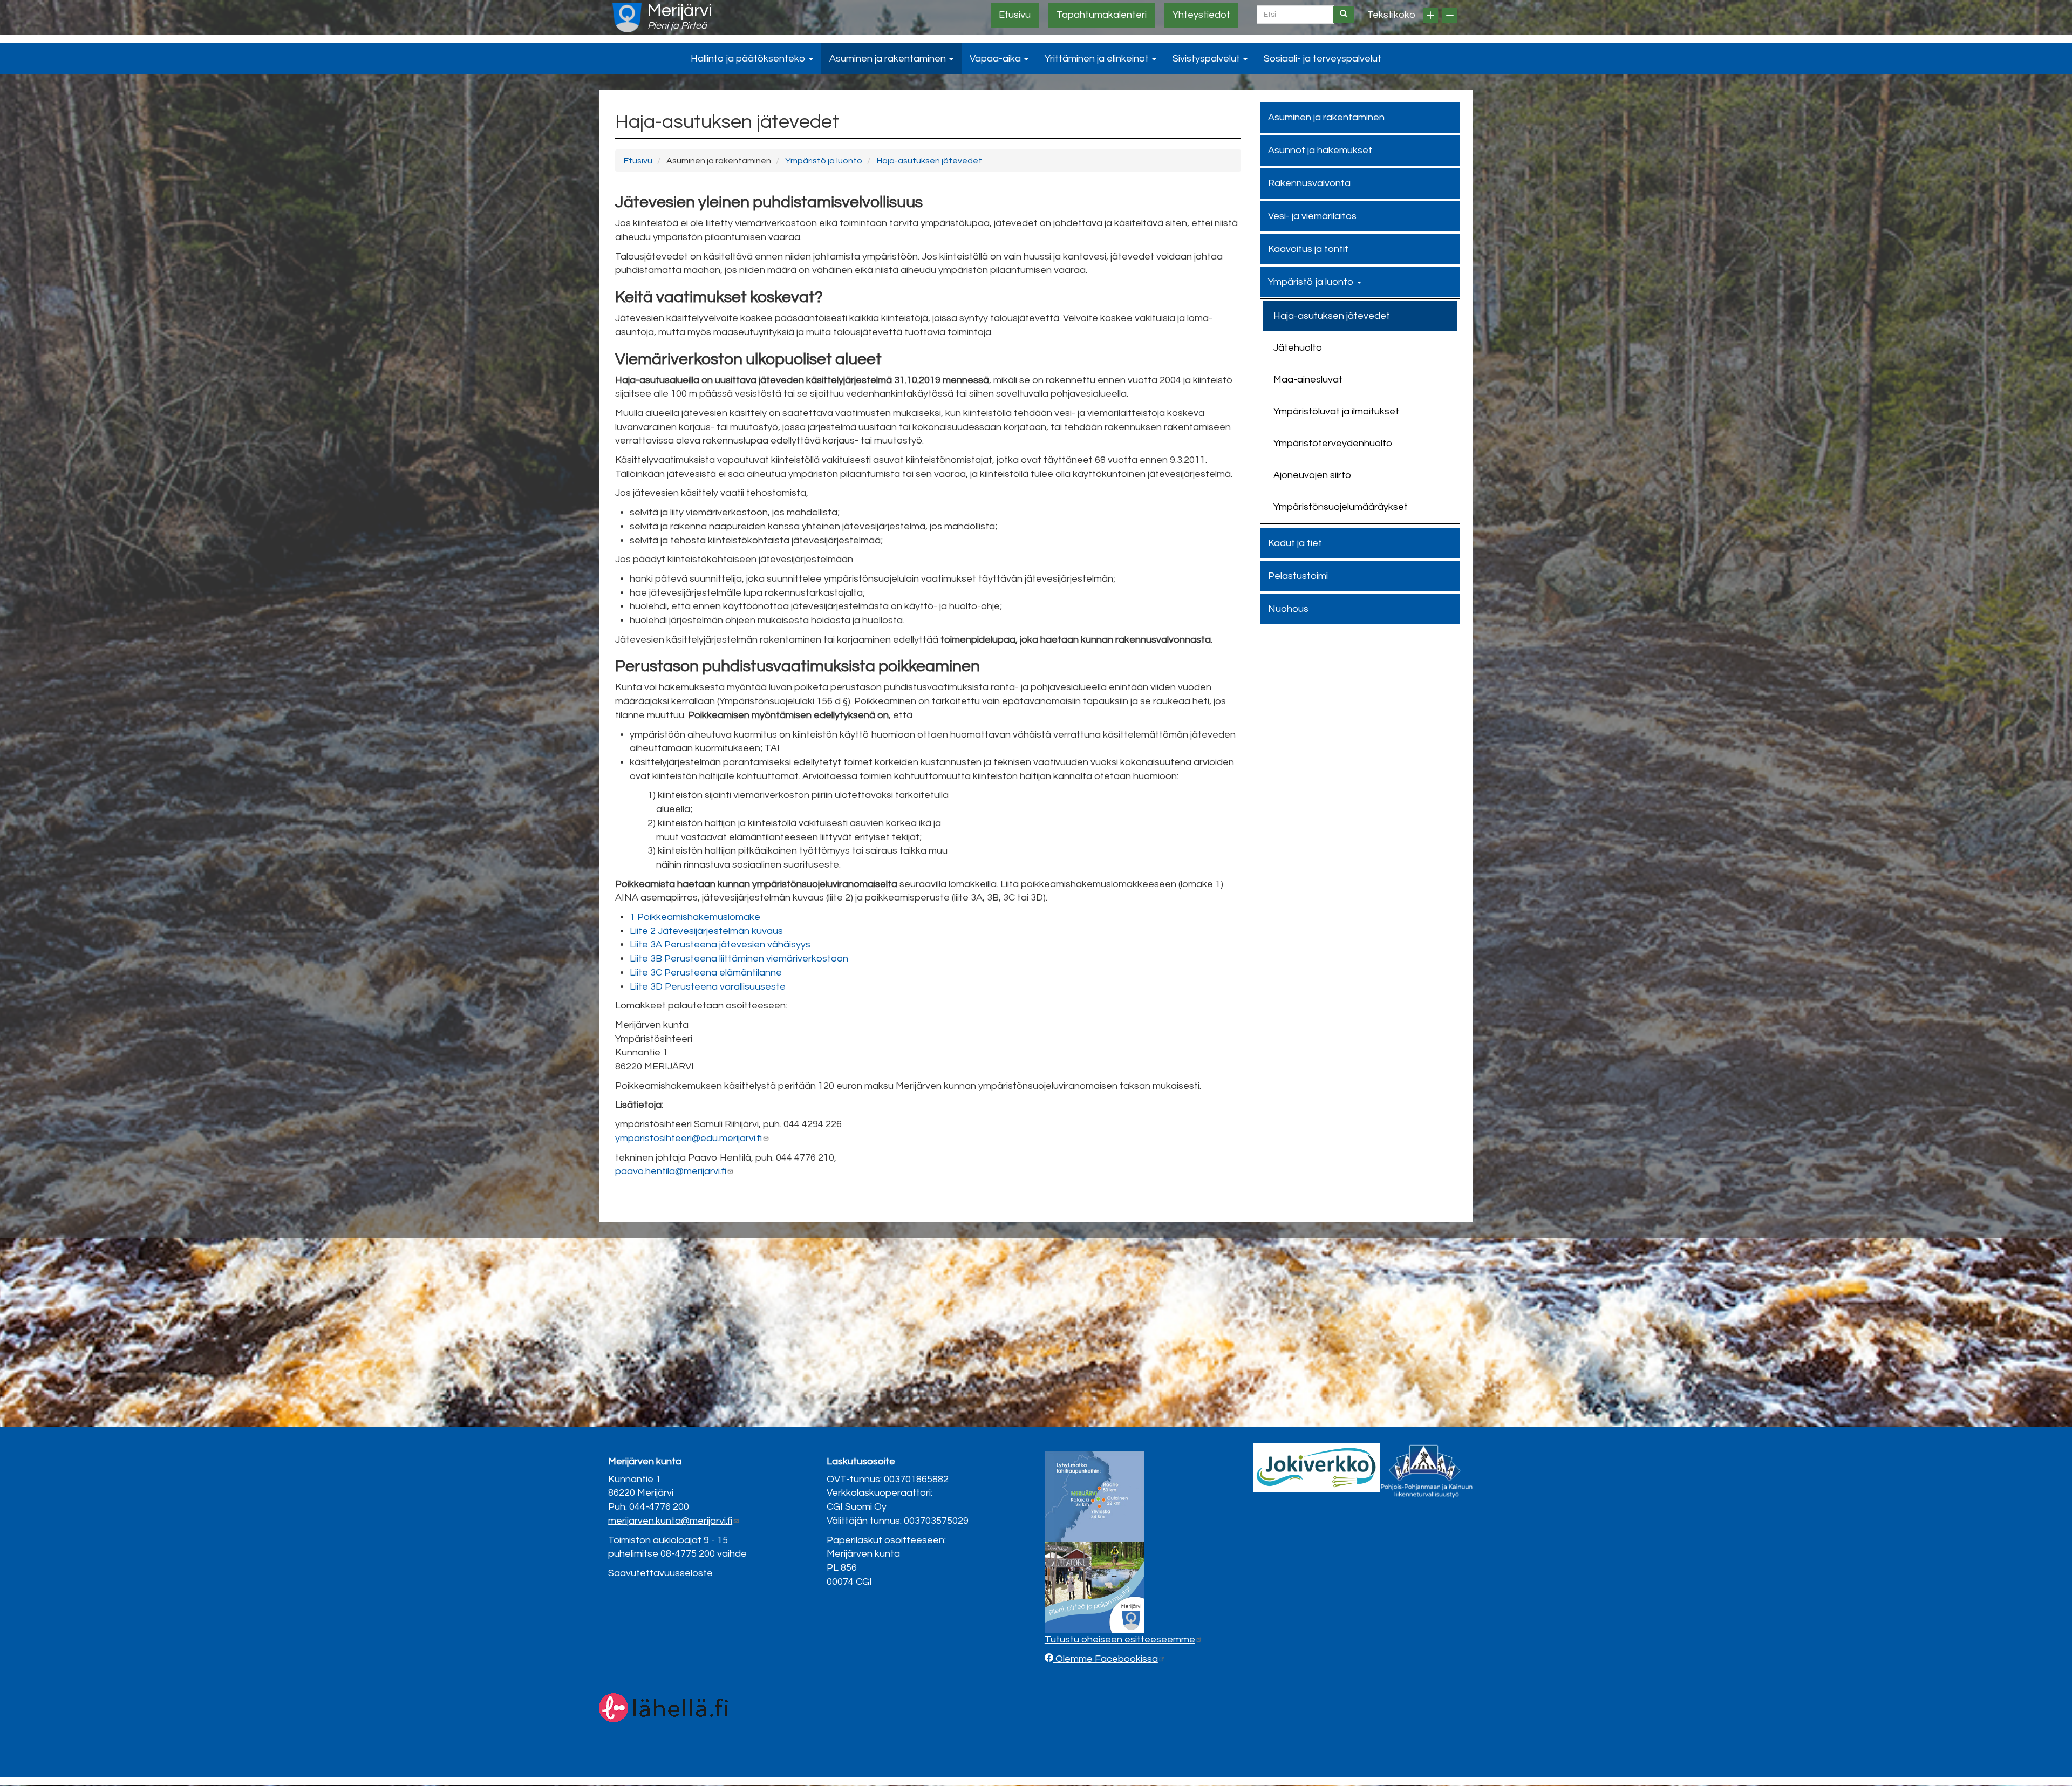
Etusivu (1015, 15)
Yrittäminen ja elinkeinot (1098, 59)
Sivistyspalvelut (1207, 59)
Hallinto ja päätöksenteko (749, 59)
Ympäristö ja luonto (824, 161)
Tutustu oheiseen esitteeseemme (1120, 1640)
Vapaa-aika (996, 59)
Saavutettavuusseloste (660, 1573)
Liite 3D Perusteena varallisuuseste (708, 987)
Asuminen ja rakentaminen (889, 59)
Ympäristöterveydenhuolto (1333, 443)
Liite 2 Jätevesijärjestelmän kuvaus (706, 931)
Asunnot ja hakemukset (1320, 150)
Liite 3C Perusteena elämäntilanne (706, 973)
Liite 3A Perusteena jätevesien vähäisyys (720, 945)
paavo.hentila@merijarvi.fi (671, 1171)
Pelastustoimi (1298, 576)
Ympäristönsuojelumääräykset (1341, 507)
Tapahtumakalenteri (1102, 15)
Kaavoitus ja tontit (1308, 249)
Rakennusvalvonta (1309, 183)
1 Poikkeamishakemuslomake (695, 917)
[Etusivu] (627, 18)
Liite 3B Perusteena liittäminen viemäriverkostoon (739, 959)
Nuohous (1288, 609)
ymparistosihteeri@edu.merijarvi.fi (689, 1138)
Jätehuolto (1298, 348)
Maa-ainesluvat (1308, 380)
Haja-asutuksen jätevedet (929, 161)
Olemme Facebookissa (1106, 1659)
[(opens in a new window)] (1317, 1467)
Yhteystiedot (1201, 15)
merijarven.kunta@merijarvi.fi (670, 1521)
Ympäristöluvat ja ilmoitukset (1336, 411)
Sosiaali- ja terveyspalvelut (1323, 59)
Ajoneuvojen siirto (1312, 475)
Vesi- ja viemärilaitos (1312, 216)
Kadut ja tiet (1295, 543)
